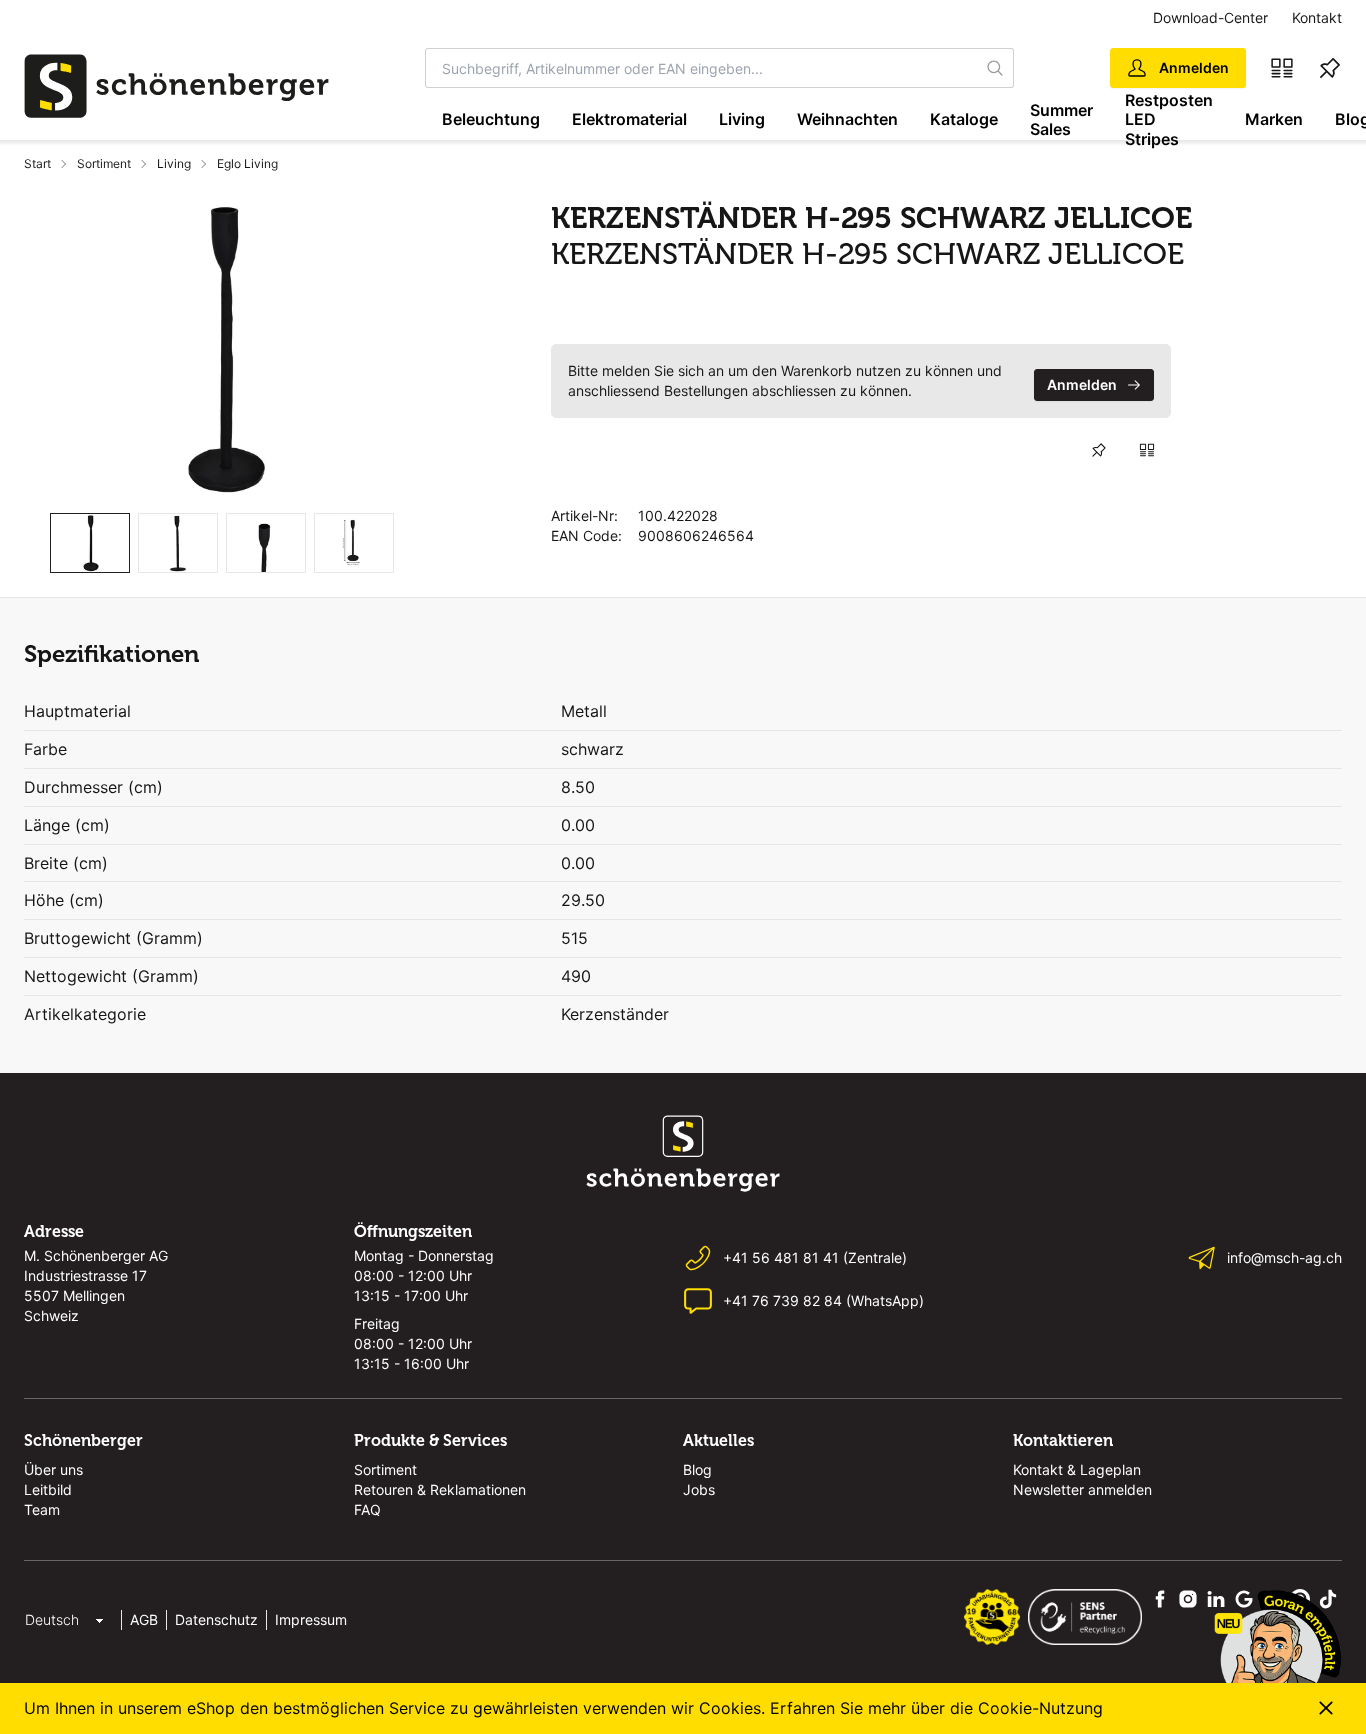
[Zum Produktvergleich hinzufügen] (1147, 450)
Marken (1274, 119)
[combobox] (701, 68)
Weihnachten (847, 119)
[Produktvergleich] (1282, 68)
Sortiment (104, 163)
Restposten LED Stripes (1169, 120)
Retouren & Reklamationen (440, 1489)
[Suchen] (995, 68)
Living (742, 119)
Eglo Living (247, 163)
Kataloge (964, 119)
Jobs (699, 1489)
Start (37, 163)
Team (42, 1509)
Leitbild (48, 1489)
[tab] (90, 543)
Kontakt (1317, 17)
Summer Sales (1061, 119)
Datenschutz (216, 1619)
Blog (697, 1469)
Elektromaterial (629, 119)
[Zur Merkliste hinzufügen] (1099, 450)
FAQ (367, 1509)
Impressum (311, 1619)
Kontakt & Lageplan (1077, 1469)
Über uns (53, 1469)
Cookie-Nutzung (1040, 1708)
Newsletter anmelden (1082, 1489)
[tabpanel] (221, 348)
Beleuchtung (491, 119)
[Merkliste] (1330, 68)
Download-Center (1210, 17)
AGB (144, 1619)
